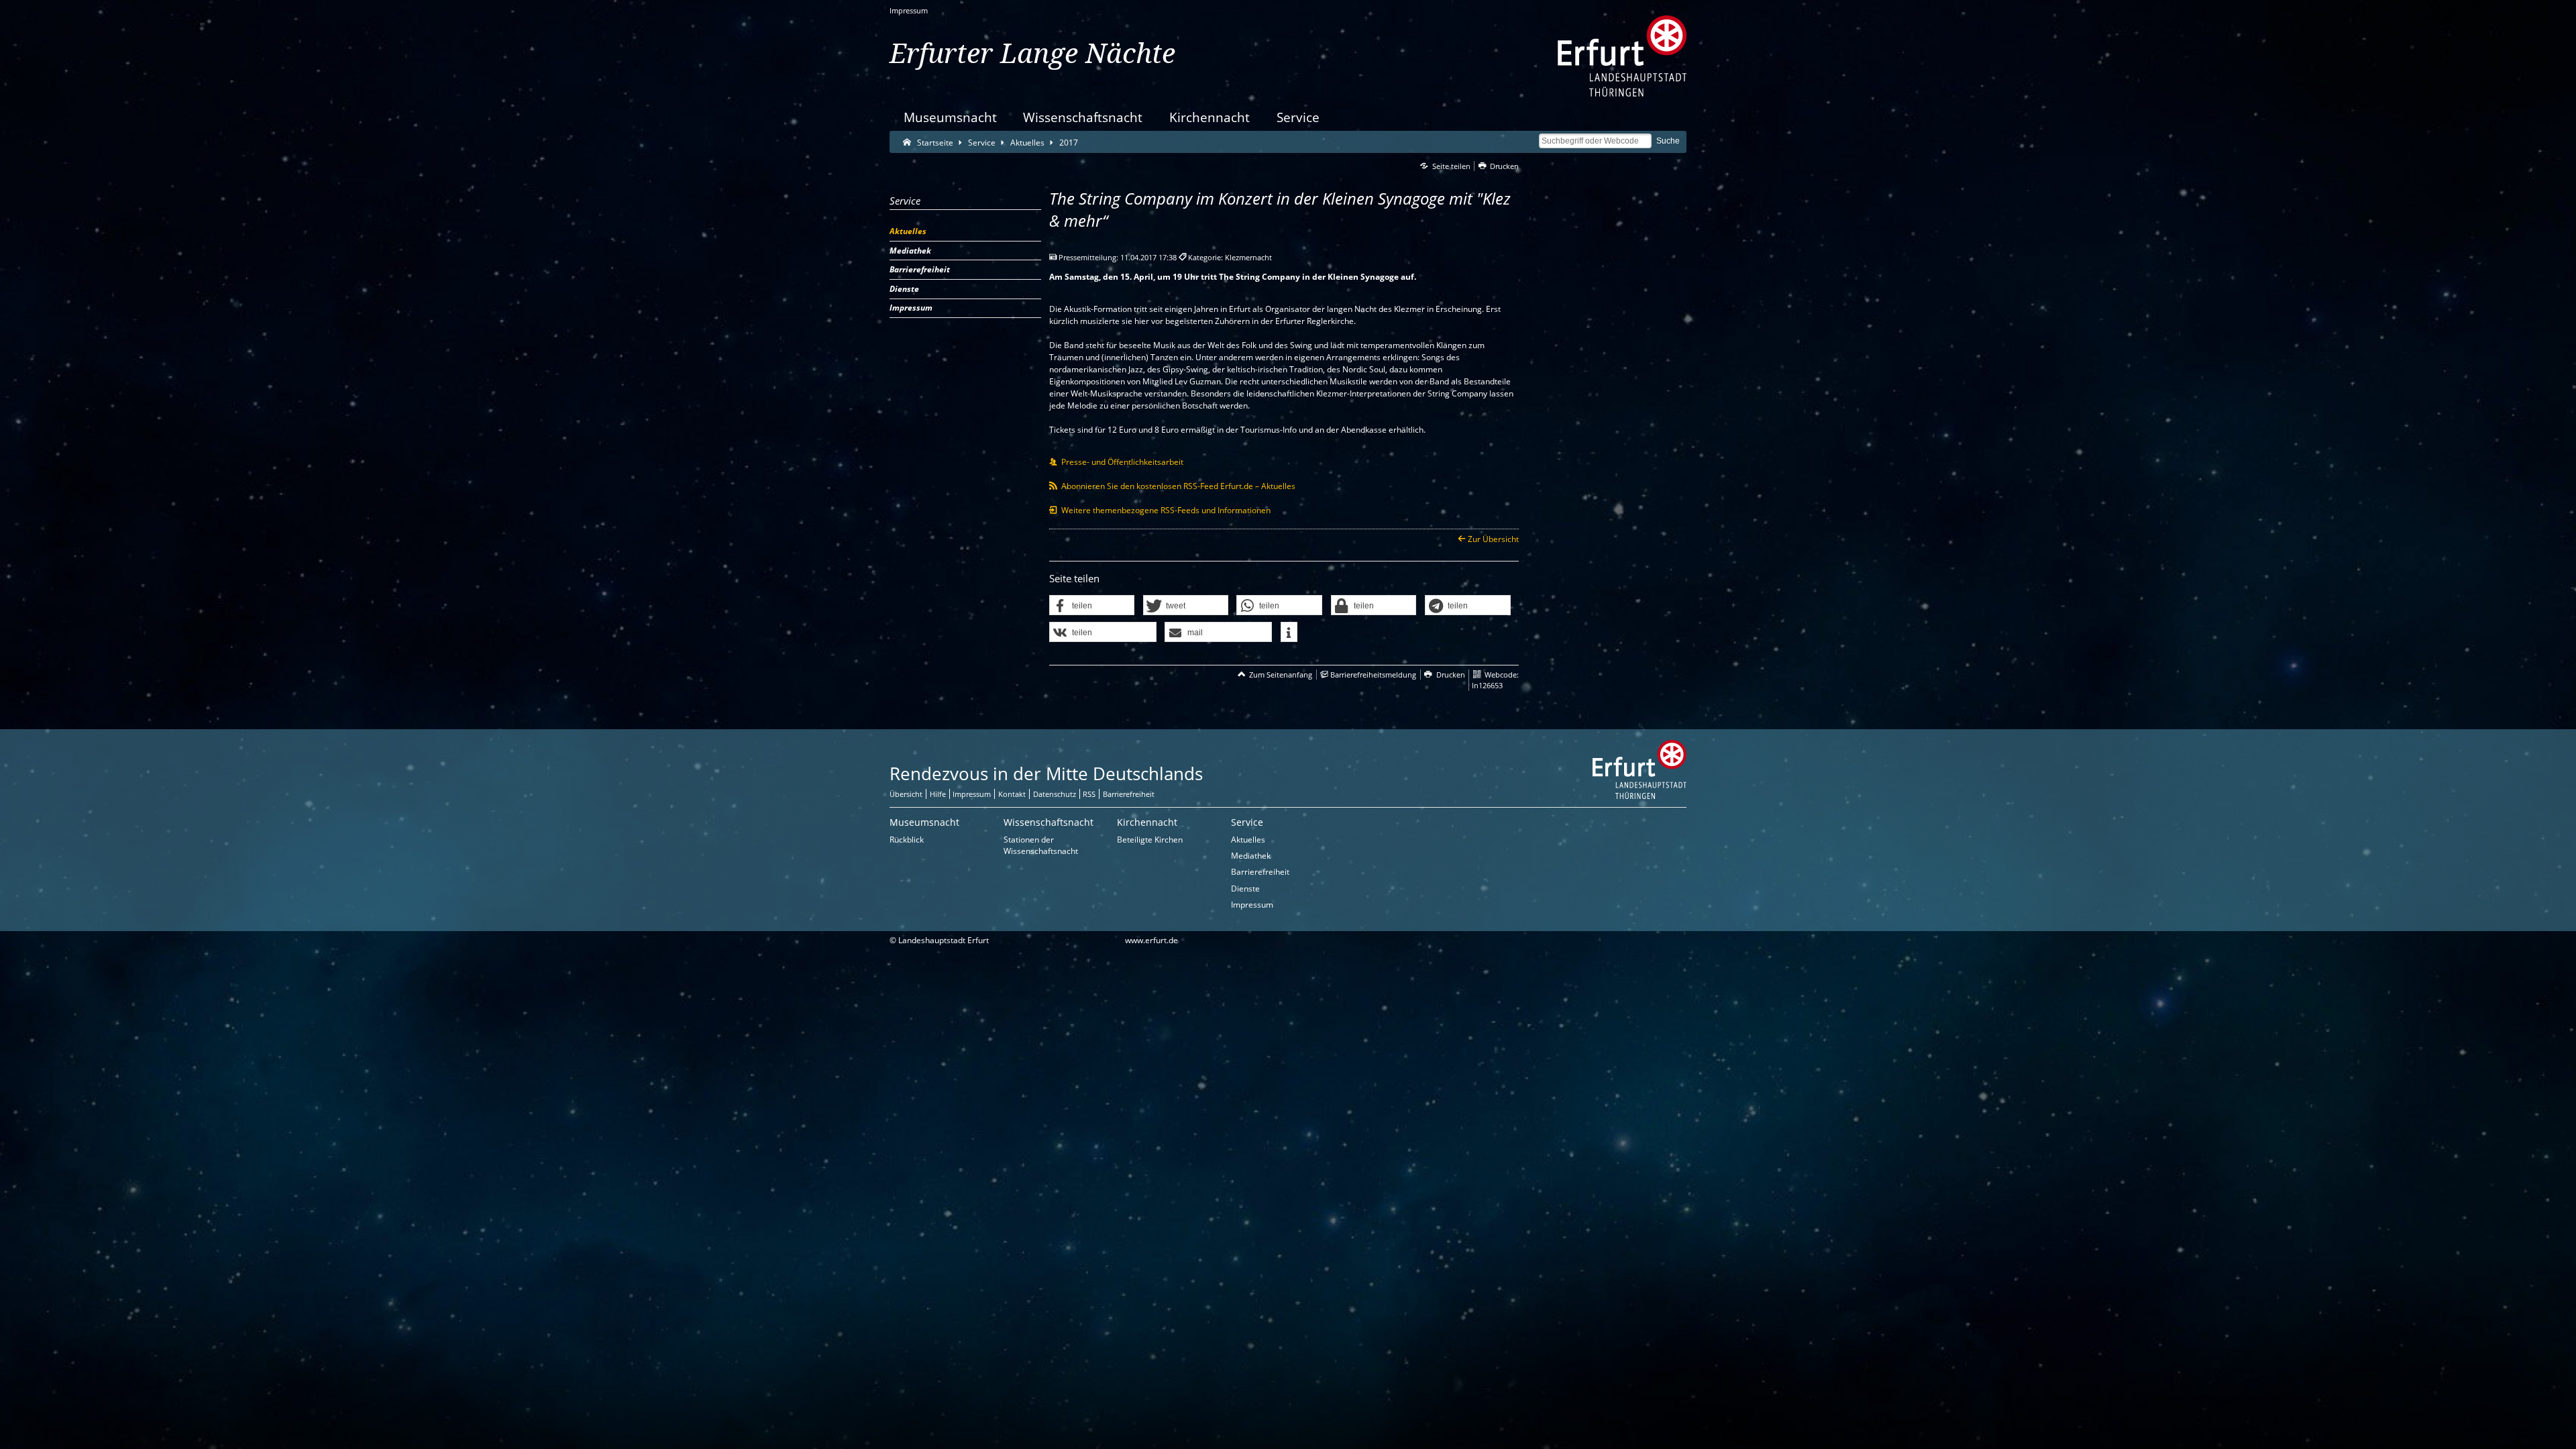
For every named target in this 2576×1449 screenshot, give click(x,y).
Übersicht (906, 794)
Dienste (1245, 889)
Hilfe (938, 794)
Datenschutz (1055, 794)
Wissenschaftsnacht (1083, 117)
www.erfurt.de (1151, 940)
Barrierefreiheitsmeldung (1373, 675)
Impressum (909, 10)
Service (1298, 117)
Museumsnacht (950, 117)
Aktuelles (1248, 840)
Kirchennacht (1210, 117)
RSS (1089, 794)
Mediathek (1251, 856)
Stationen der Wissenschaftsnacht (1041, 845)
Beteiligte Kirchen (1150, 840)
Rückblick (907, 840)
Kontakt (1012, 794)
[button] (1092, 606)
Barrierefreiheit (1129, 794)
